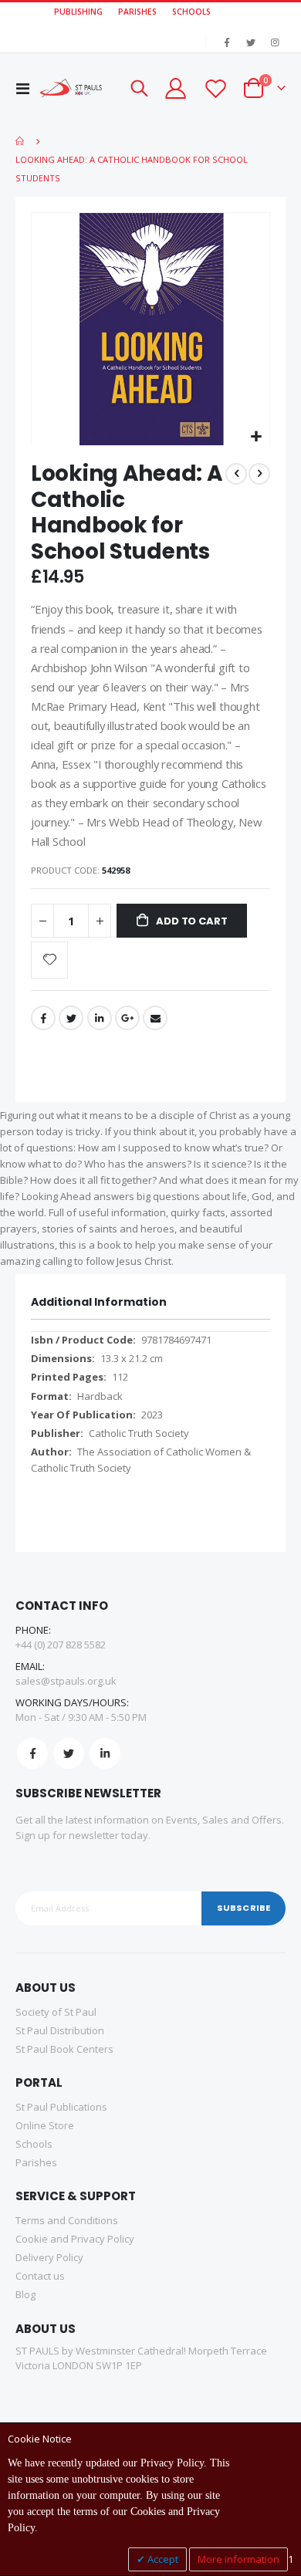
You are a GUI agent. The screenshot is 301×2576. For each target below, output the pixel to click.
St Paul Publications (61, 2107)
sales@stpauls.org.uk (66, 1681)
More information (238, 2559)
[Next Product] (259, 474)
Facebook (43, 1018)
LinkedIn (100, 1018)
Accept (162, 2559)
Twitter (71, 1018)
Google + (127, 1018)
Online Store (45, 2125)
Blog (25, 2294)
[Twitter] (251, 42)
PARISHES (137, 12)
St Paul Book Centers (64, 2049)
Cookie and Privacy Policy (75, 2239)
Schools (34, 2144)
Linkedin (105, 1753)
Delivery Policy (49, 2257)
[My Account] (175, 88)
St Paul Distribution (60, 2030)
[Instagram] (275, 42)
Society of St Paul (56, 2012)
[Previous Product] (236, 474)
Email (155, 1018)
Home (21, 141)
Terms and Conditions (67, 2220)
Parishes (36, 2162)
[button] (256, 437)
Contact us (40, 2276)
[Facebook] (227, 42)
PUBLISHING (78, 12)
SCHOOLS (191, 12)
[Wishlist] (215, 88)
